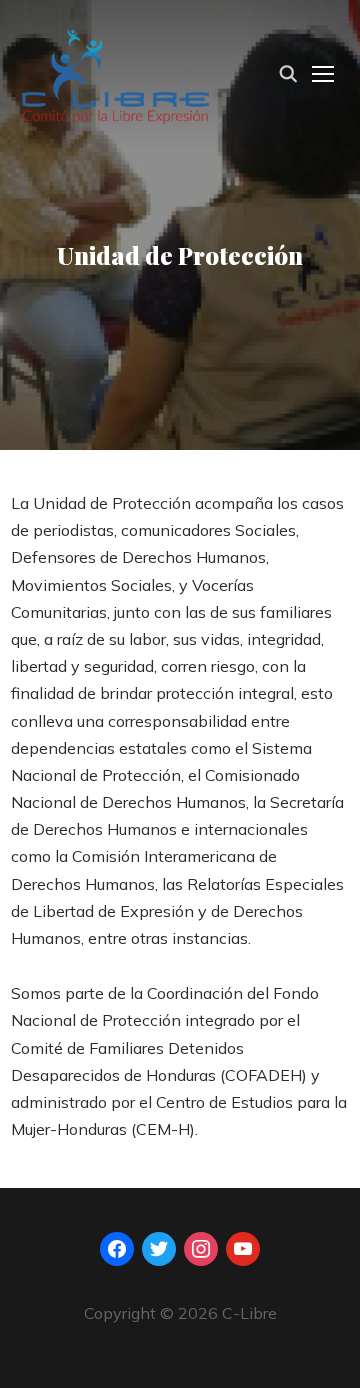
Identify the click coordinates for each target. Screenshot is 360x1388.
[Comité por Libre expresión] (115, 71)
